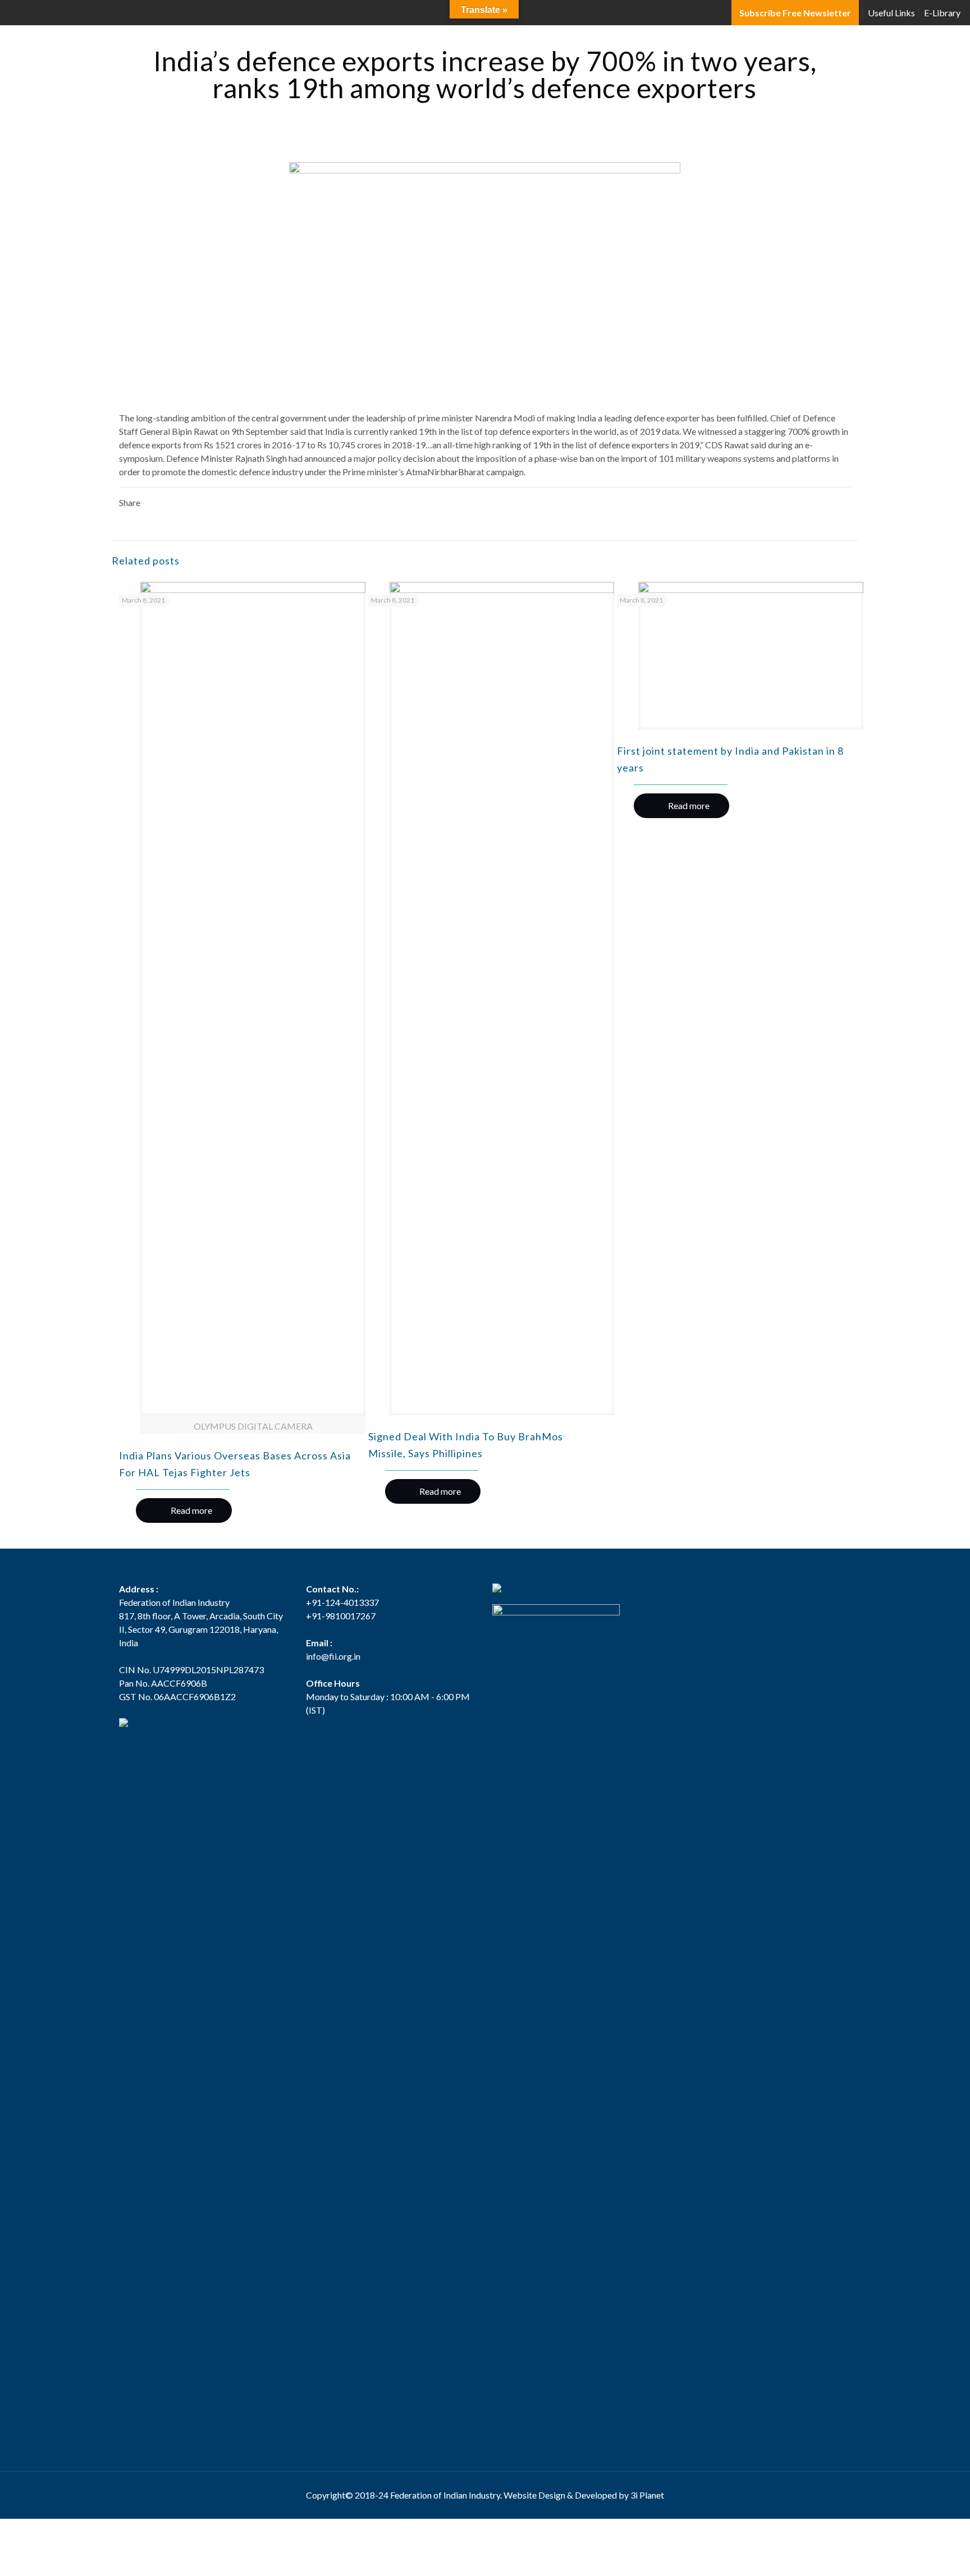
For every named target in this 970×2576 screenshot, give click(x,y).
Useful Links (891, 13)
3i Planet (647, 2495)
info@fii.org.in (333, 1656)
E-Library (942, 13)
